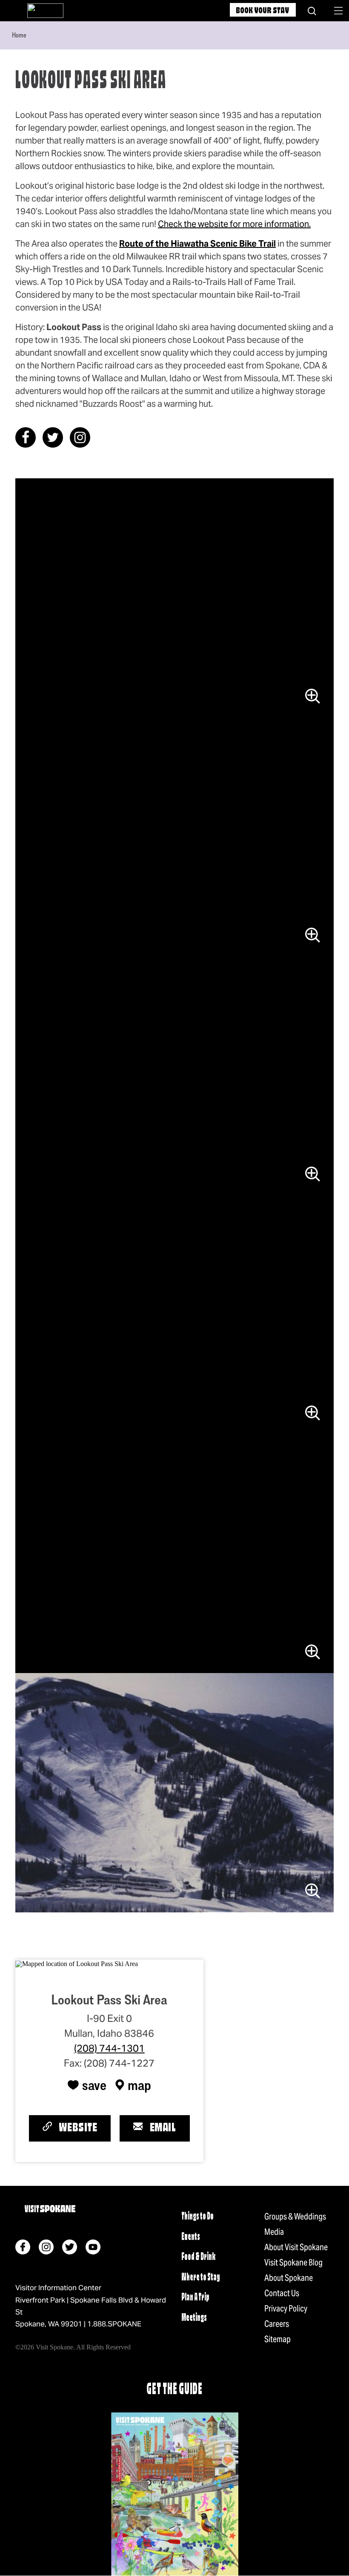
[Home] (45, 11)
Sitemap (277, 2339)
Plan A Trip (195, 2298)
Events (191, 2237)
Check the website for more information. (234, 224)
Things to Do (197, 2217)
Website (78, 2128)
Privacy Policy (286, 2309)
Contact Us (282, 2293)
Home (19, 35)
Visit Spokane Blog (293, 2263)
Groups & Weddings (295, 2217)
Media (274, 2232)
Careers (277, 2324)
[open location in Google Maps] (77, 1963)
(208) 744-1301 (109, 2048)
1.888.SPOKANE (114, 2324)
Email (163, 2128)
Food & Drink (198, 2257)
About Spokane (289, 2278)
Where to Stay (201, 2278)
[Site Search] (312, 11)
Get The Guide (174, 2390)
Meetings (194, 2318)
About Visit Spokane (296, 2247)
